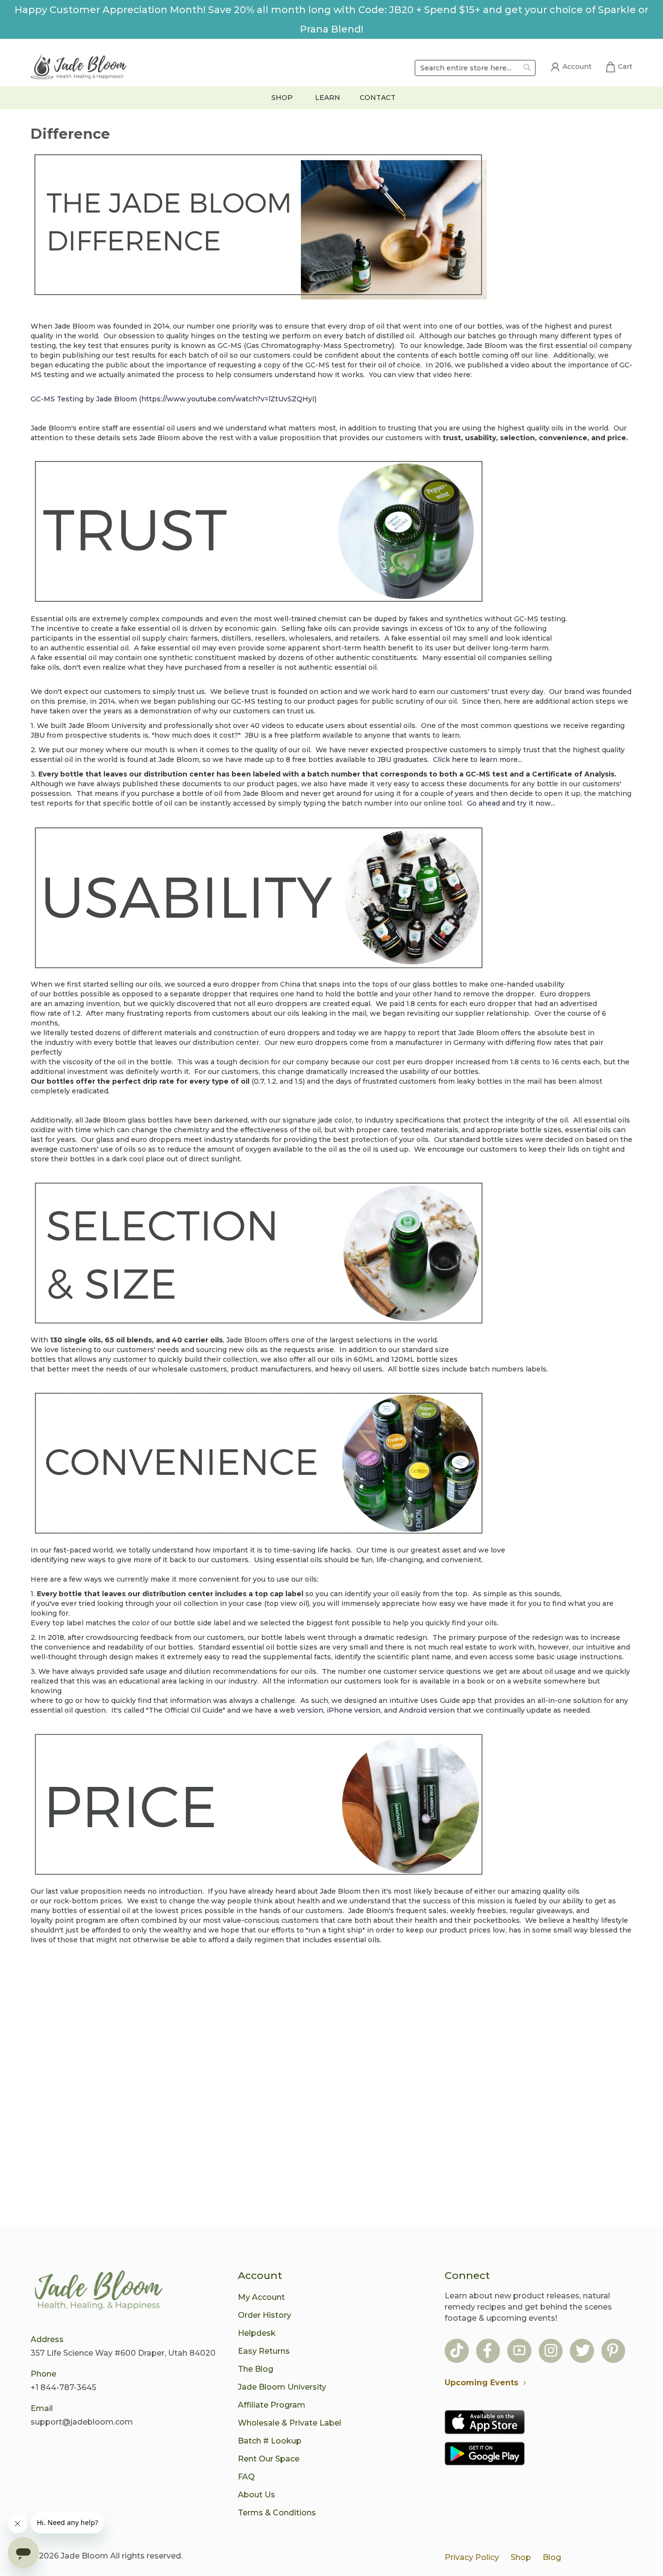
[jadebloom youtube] (519, 2352)
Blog (552, 2557)
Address (47, 2339)
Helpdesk (257, 2333)
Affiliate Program (272, 2405)
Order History (265, 2315)
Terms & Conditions (277, 2513)
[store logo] (79, 68)
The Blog (256, 2369)
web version (301, 1710)
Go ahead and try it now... (511, 803)
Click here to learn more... (478, 760)
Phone (43, 2374)
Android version (427, 1710)
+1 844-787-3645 (63, 2387)
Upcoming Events (481, 2383)
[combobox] (475, 68)
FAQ (246, 2477)
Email (42, 2408)
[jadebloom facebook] (488, 2352)
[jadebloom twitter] (583, 2352)
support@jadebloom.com (82, 2422)
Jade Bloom (84, 2556)
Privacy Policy (472, 2557)
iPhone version (354, 1710)
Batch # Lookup (270, 2441)
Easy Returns (264, 2351)
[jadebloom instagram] (551, 2352)
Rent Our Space (269, 2459)
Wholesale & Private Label (290, 2423)
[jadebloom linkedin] (613, 2352)
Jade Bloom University (282, 2387)
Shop (521, 2557)
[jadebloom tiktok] (457, 2352)
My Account (261, 2297)
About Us (257, 2495)
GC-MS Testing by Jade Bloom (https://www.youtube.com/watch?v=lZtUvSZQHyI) (174, 399)
